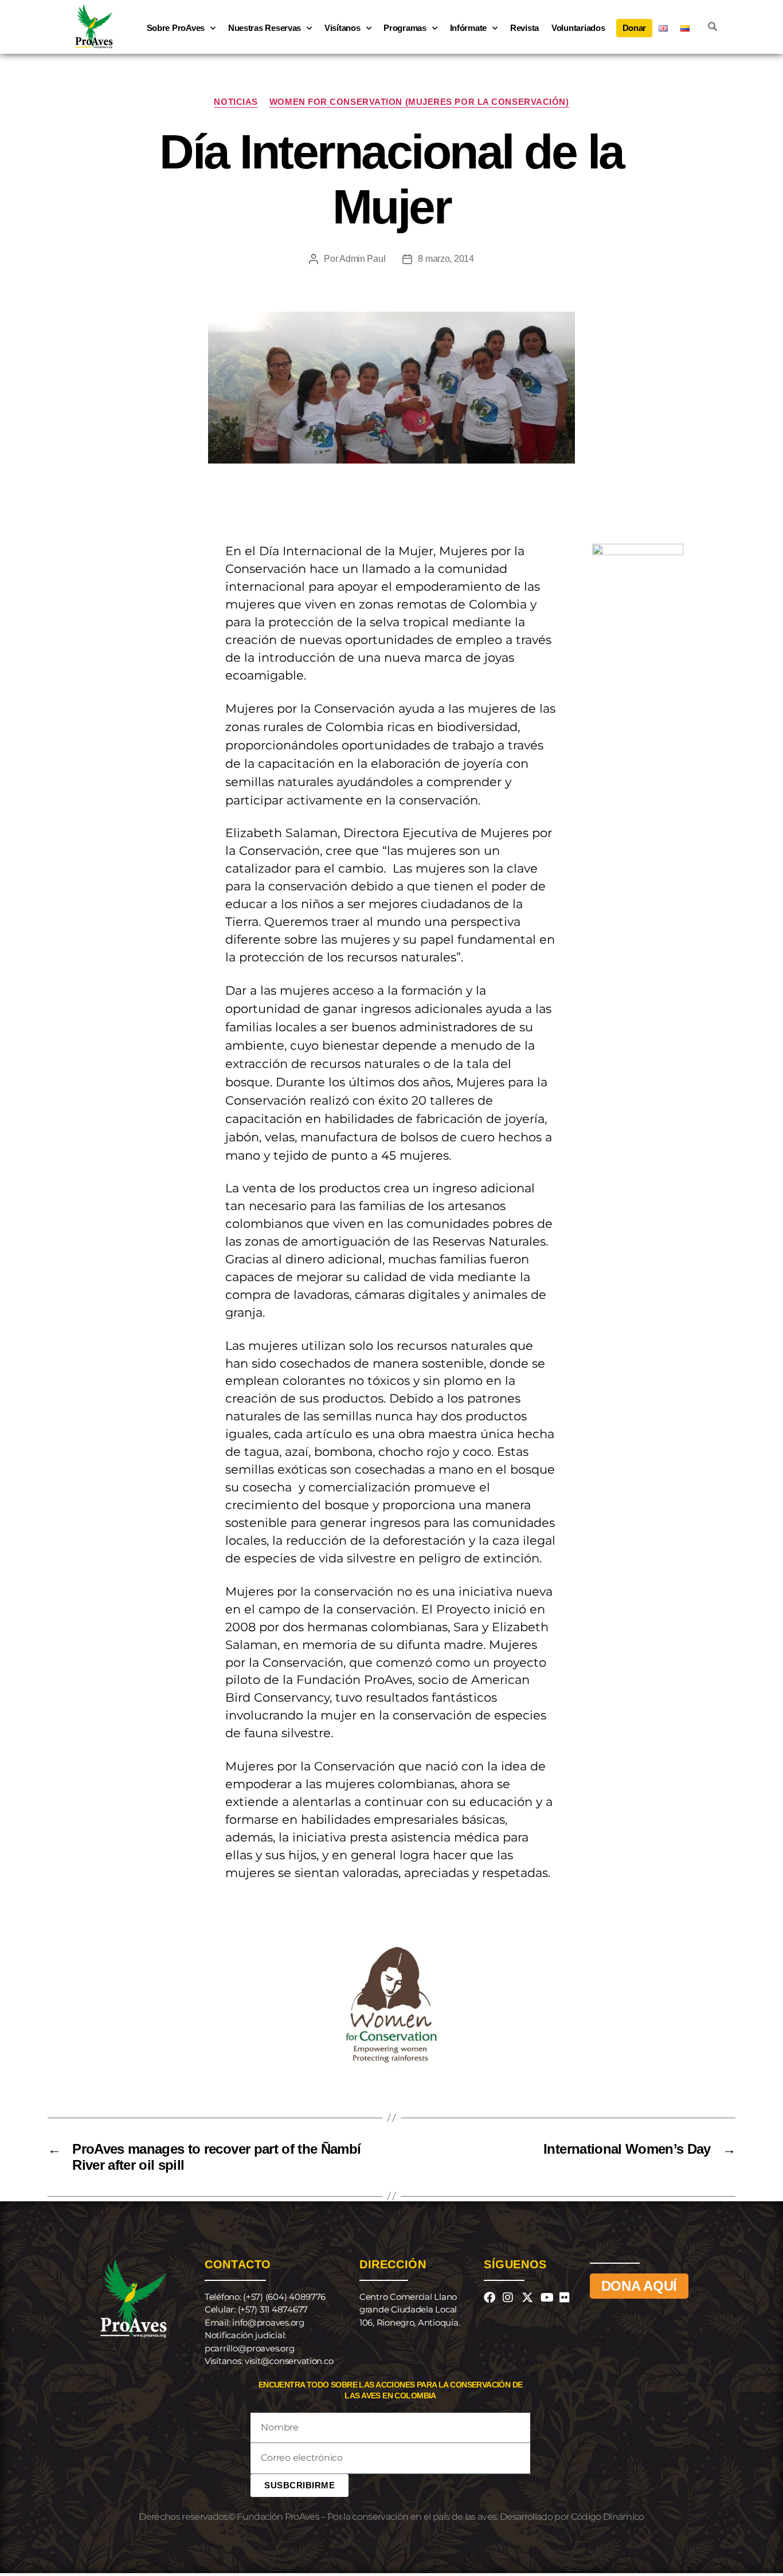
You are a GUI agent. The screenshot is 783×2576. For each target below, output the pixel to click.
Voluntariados (578, 28)
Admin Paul (362, 259)
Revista (524, 28)
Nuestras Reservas (265, 28)
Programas (405, 28)
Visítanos (342, 28)
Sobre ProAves (176, 28)
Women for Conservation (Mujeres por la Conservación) (419, 102)
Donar (635, 28)
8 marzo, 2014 (446, 259)
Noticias (236, 102)
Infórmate (469, 28)
